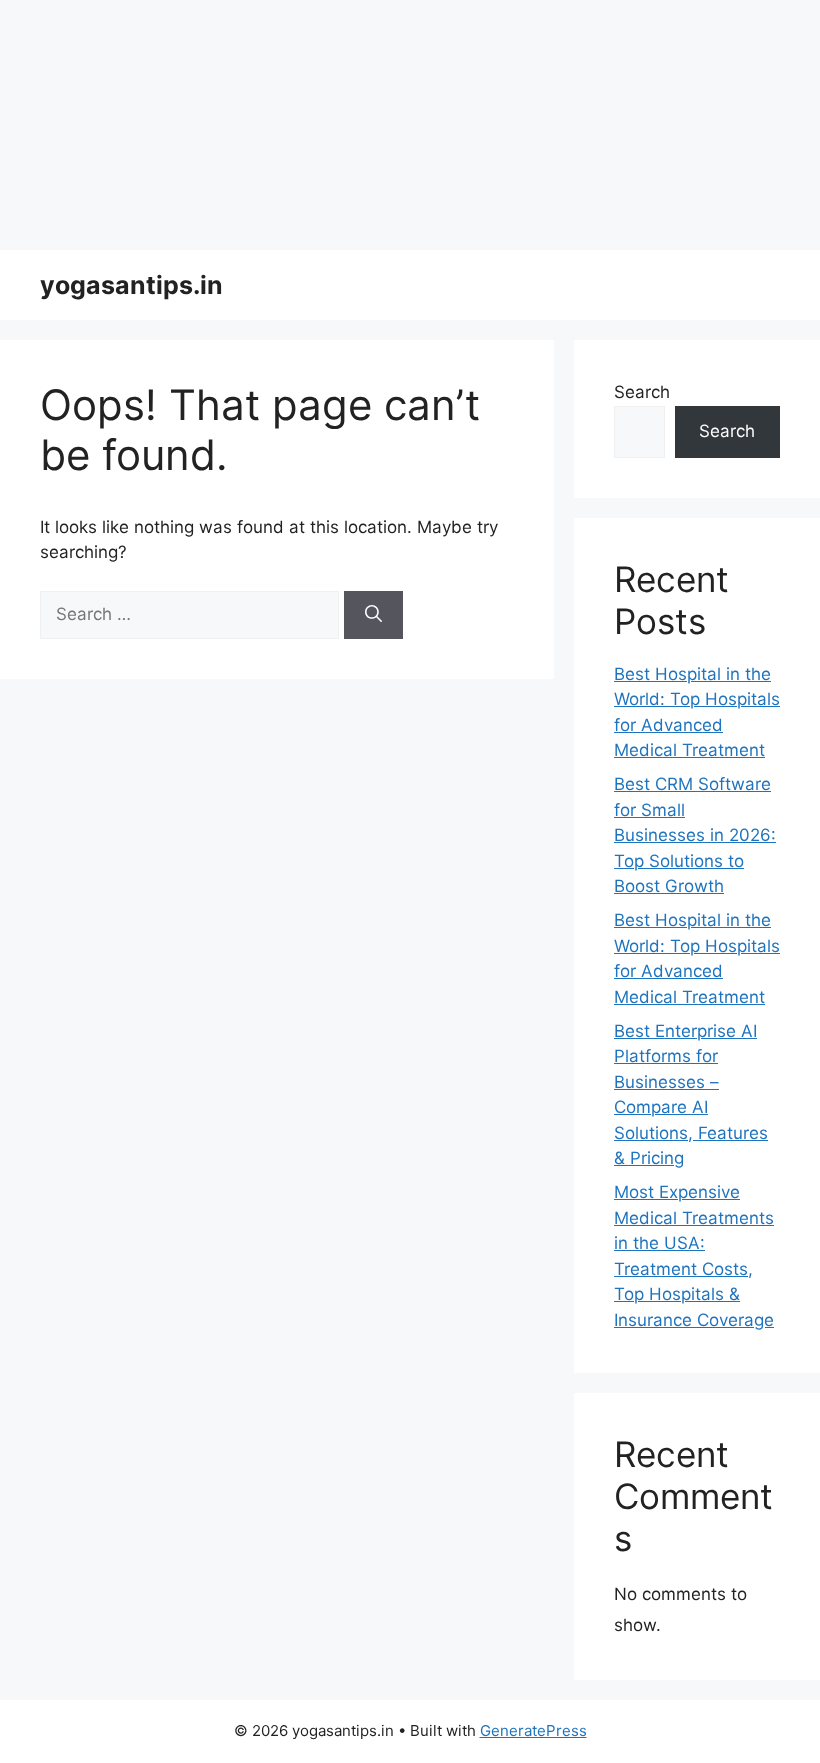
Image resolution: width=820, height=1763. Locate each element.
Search (642, 392)
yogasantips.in (131, 285)
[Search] (373, 615)
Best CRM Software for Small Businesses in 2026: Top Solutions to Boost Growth (695, 835)
